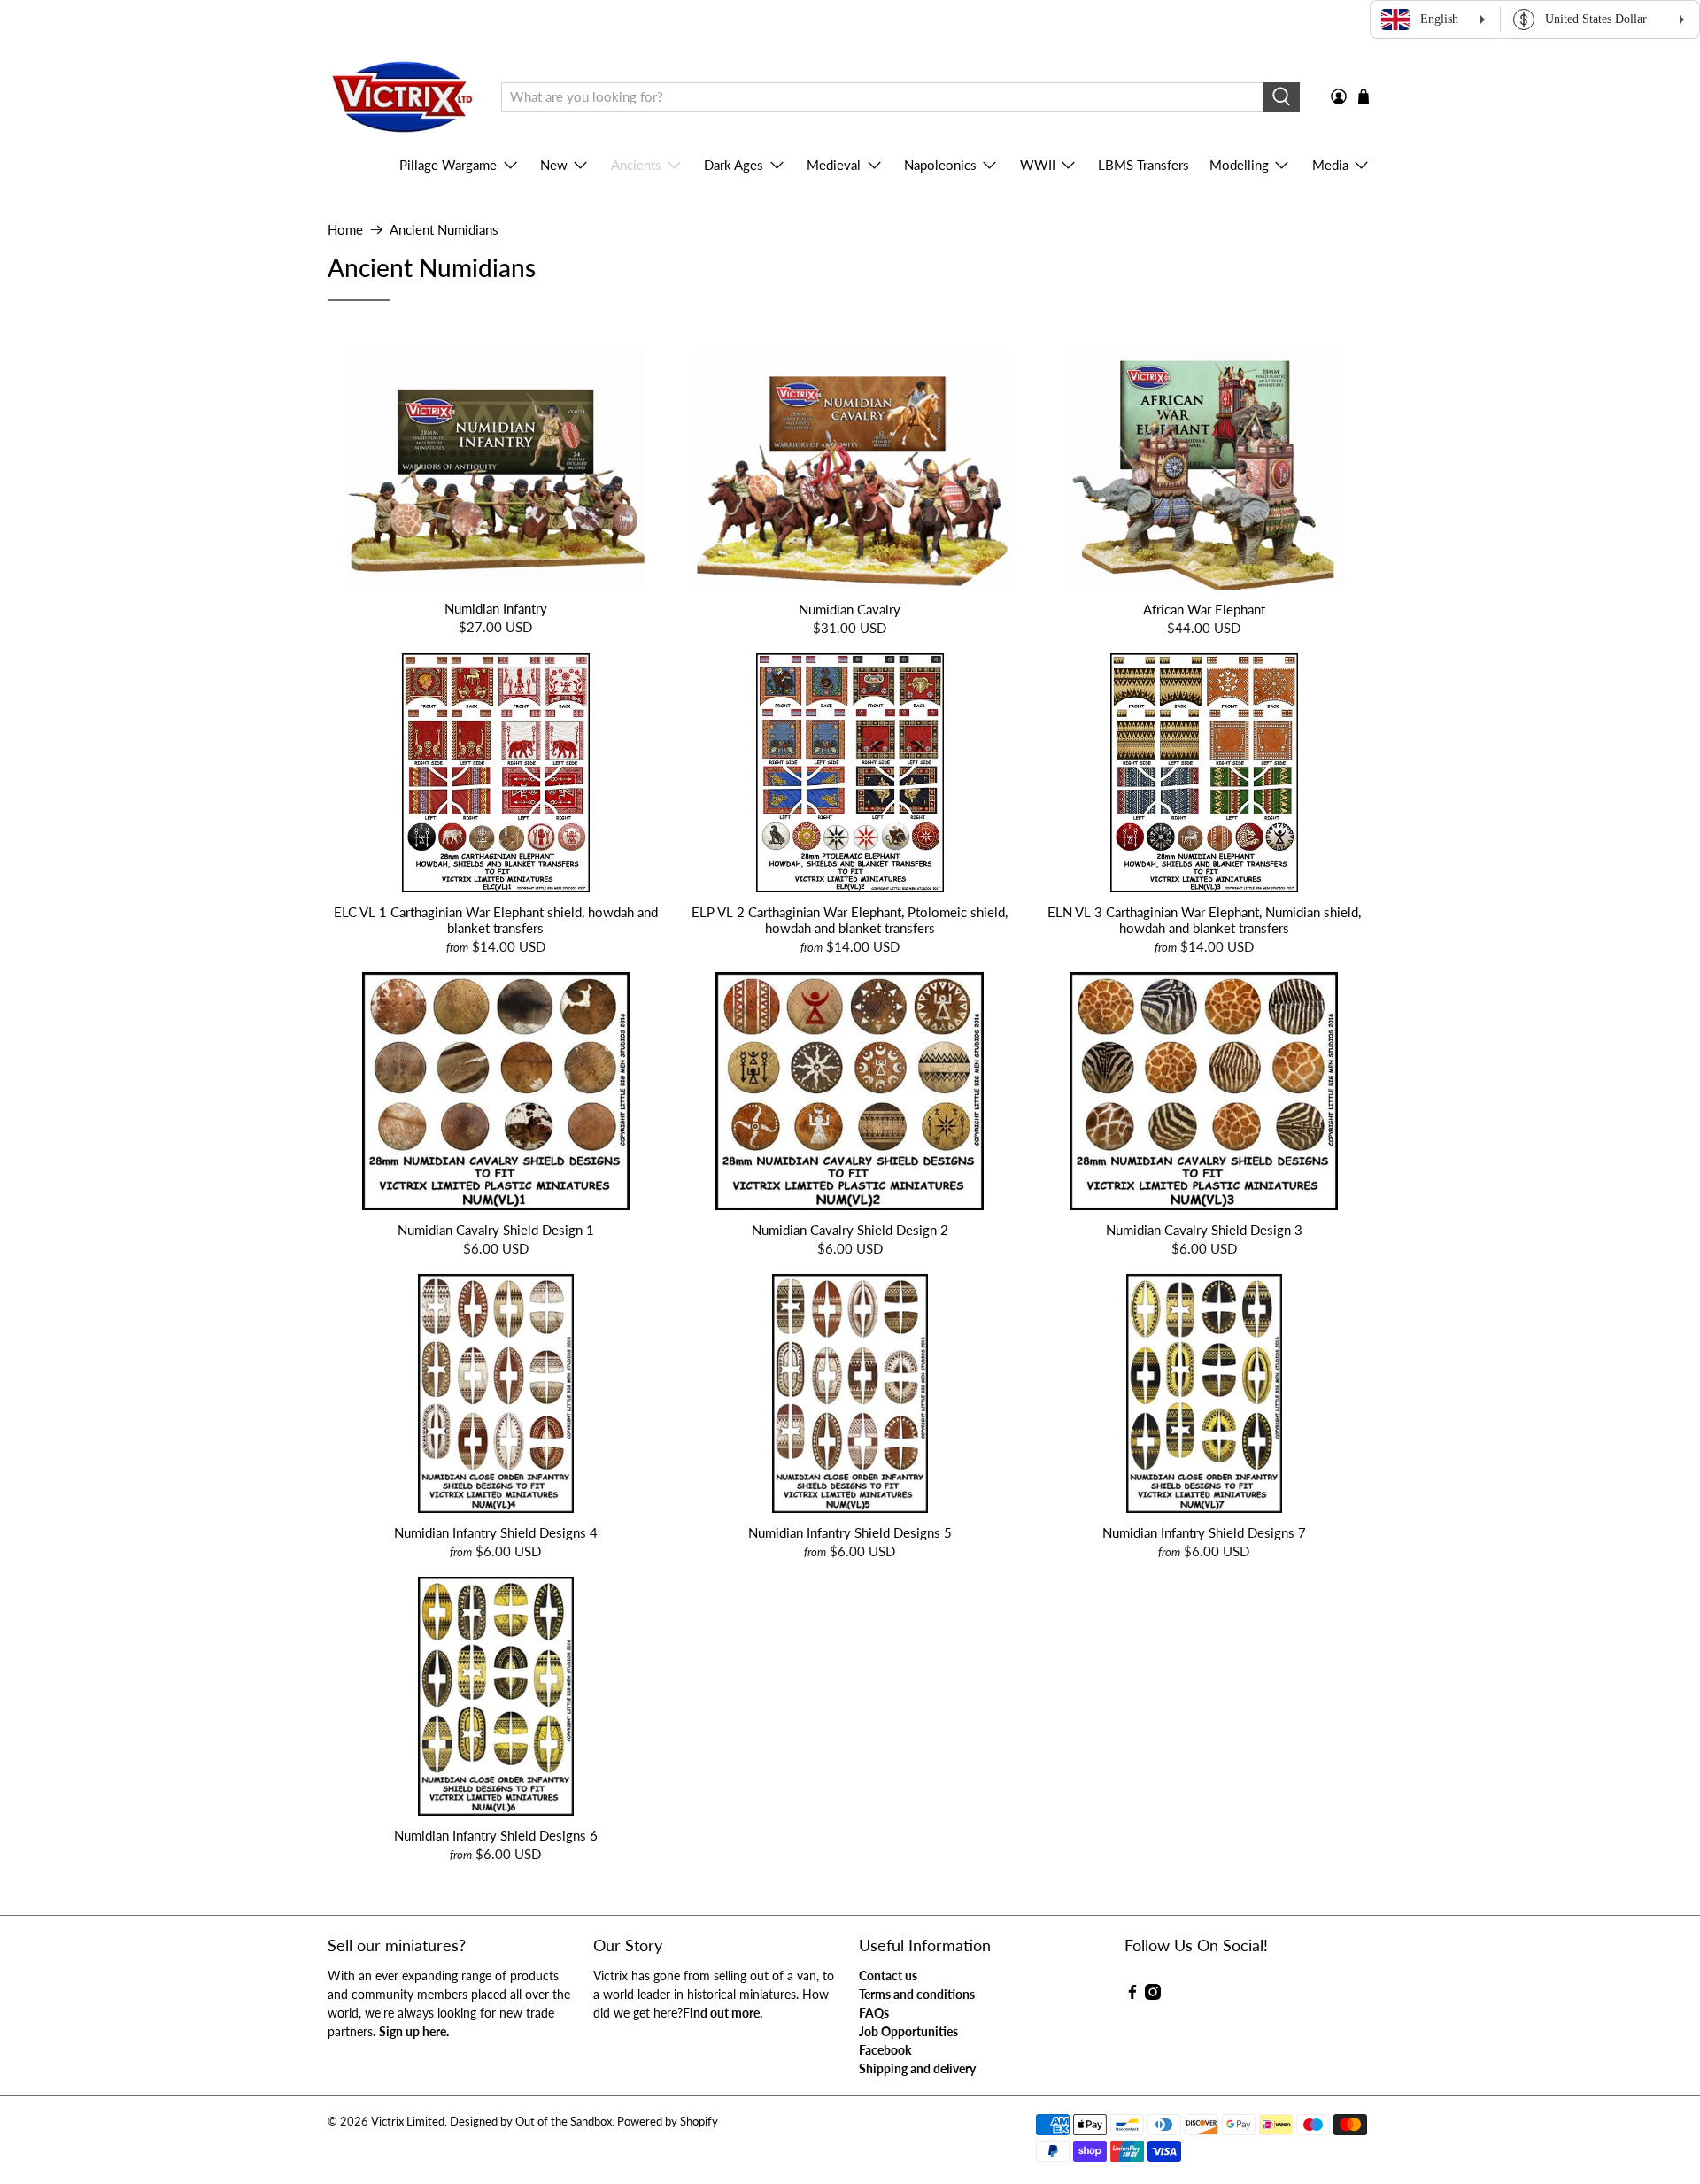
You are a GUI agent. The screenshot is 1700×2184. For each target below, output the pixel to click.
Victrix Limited (408, 2122)
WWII (1038, 165)
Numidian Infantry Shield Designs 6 (496, 1835)
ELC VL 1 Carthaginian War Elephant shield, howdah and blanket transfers (496, 920)
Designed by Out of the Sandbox (531, 2122)
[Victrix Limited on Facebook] (1132, 1995)
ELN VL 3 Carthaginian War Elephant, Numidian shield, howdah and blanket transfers (1204, 920)
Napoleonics (940, 165)
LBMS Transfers (1144, 165)
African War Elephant (1204, 609)
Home (345, 230)
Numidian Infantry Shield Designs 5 (850, 1532)
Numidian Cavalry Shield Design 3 (1204, 1230)
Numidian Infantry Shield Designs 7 (1204, 1532)
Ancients (636, 165)
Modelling (1239, 165)
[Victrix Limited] (402, 97)
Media (1330, 165)
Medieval (834, 165)
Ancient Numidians (444, 230)
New (554, 165)
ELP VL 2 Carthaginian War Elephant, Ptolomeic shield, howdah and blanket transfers (850, 920)
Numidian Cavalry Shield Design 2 (850, 1230)
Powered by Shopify (668, 2122)
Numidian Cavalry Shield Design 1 (496, 1230)
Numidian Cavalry (850, 609)
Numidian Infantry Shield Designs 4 (496, 1532)
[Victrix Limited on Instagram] (1153, 1995)
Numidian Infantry (496, 608)
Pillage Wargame (448, 165)
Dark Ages (734, 165)
